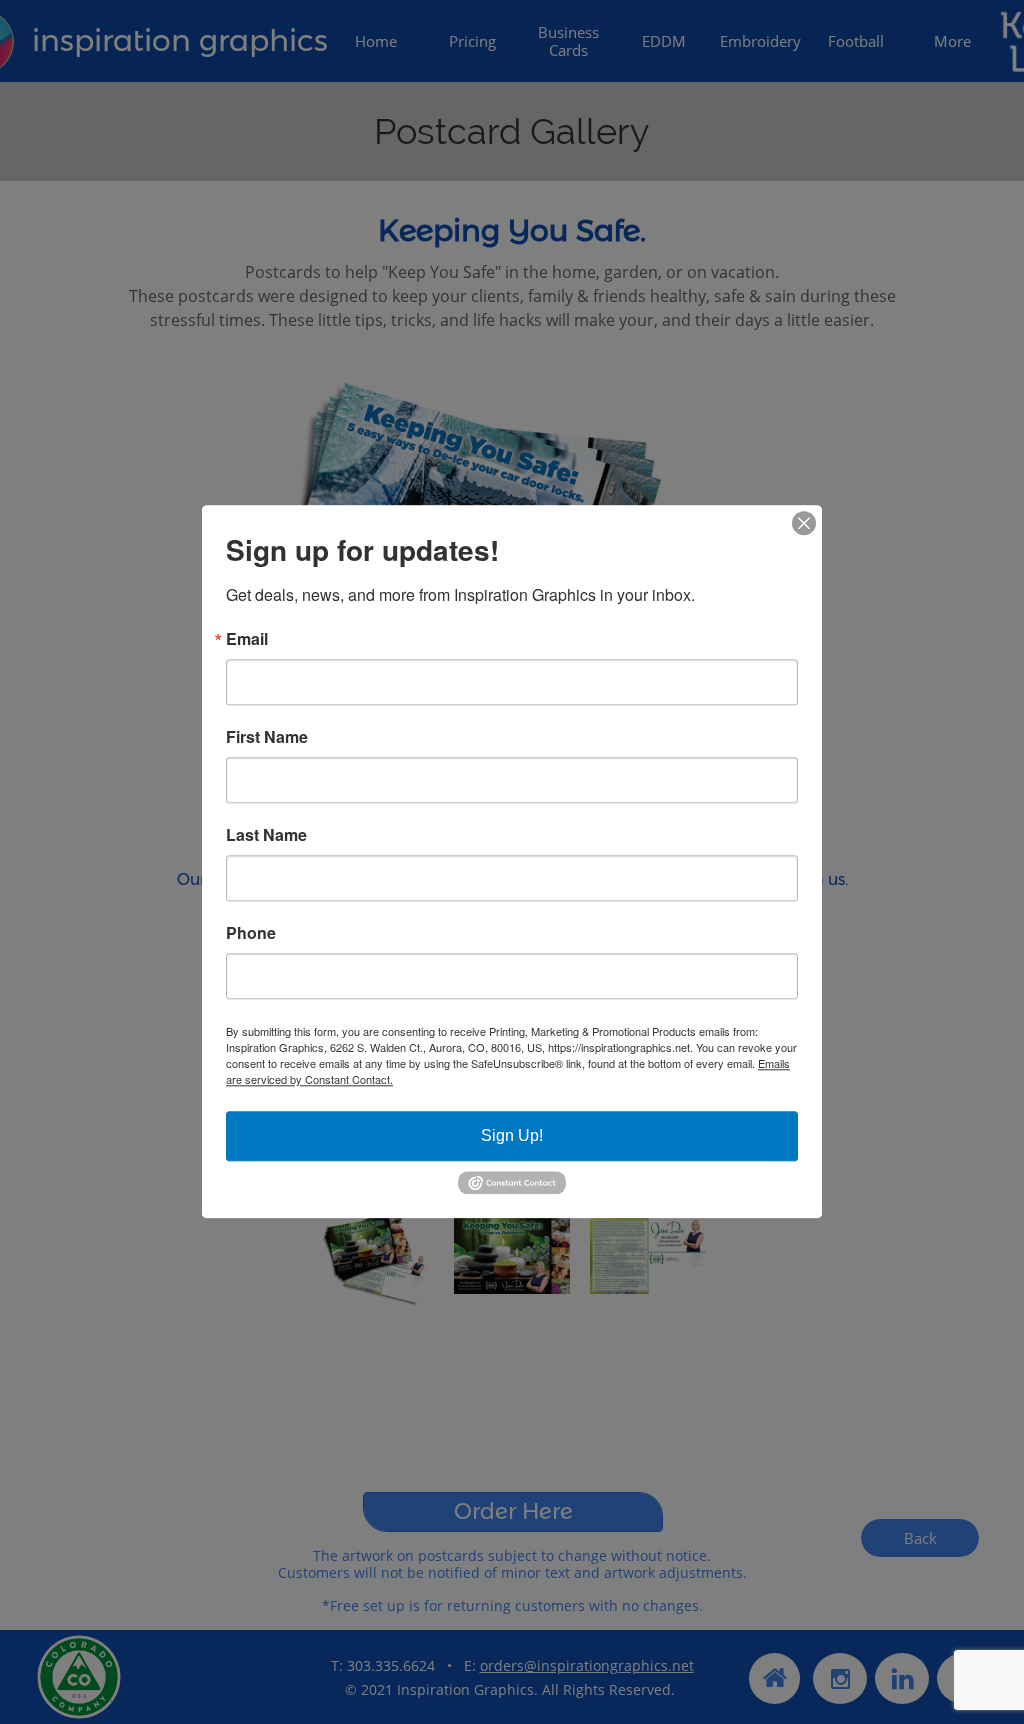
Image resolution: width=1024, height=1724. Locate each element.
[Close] (804, 523)
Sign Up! (512, 1135)
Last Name (266, 835)
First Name (267, 737)
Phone (251, 933)
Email (247, 639)
